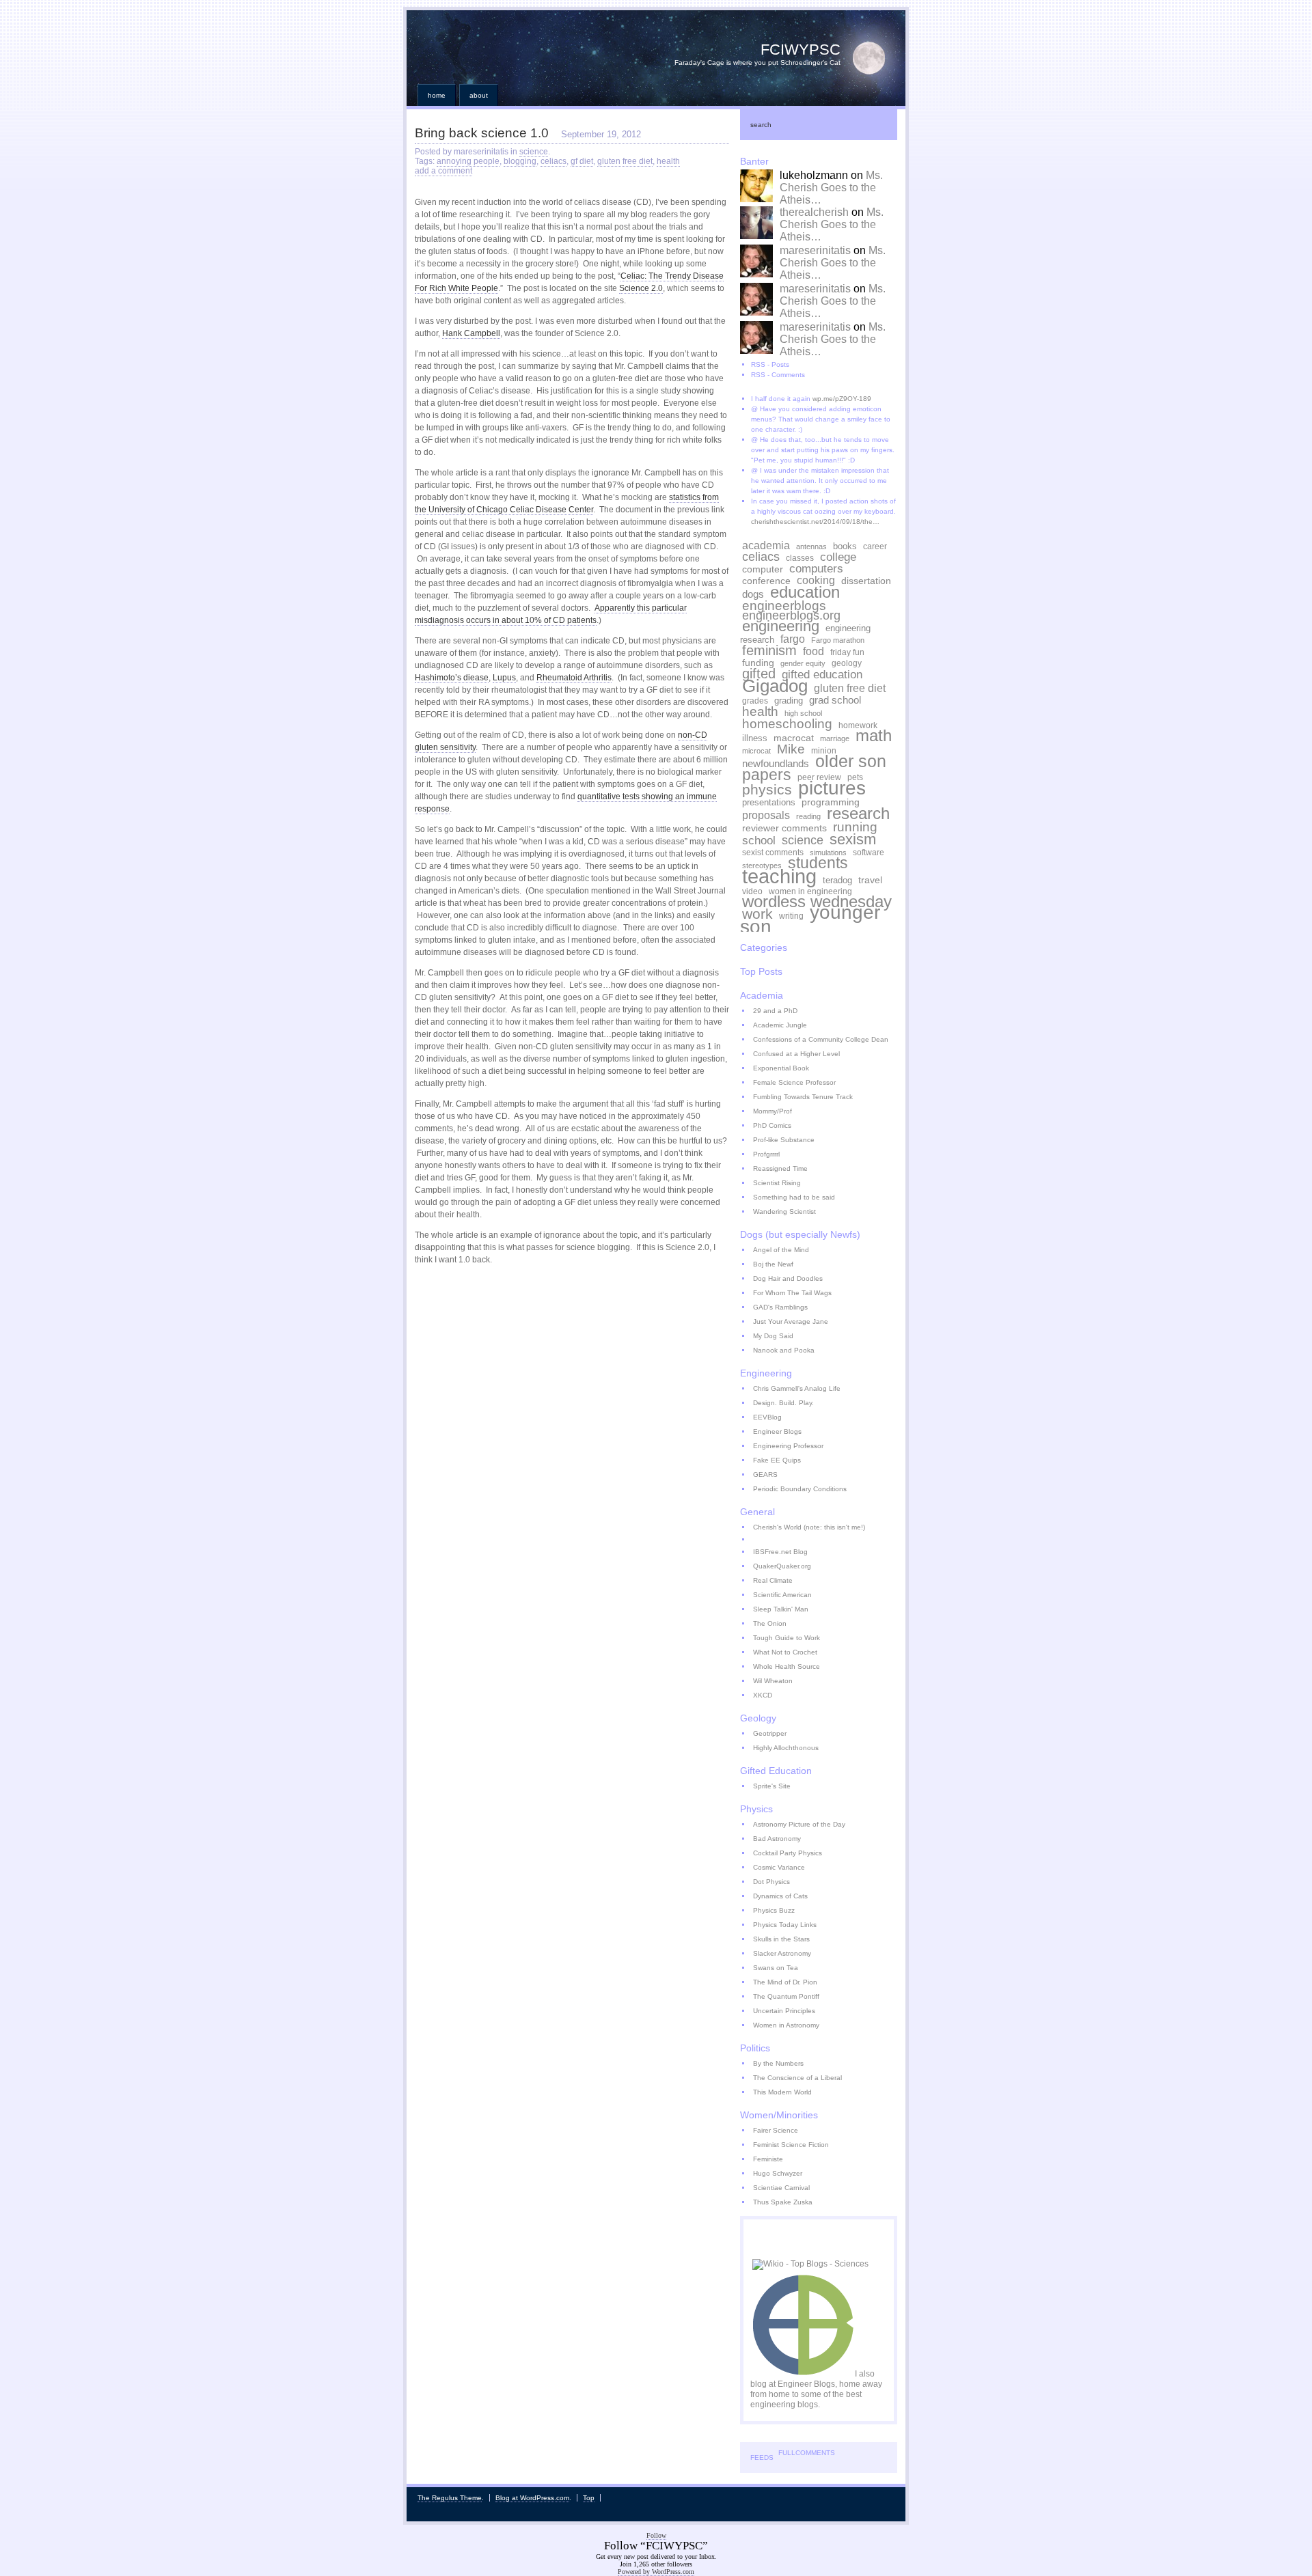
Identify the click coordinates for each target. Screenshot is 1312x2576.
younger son (810, 919)
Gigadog (775, 686)
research (858, 813)
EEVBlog (767, 1417)
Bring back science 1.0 (482, 133)
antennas (811, 546)
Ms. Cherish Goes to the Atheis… (831, 188)
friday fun (847, 652)
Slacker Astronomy (782, 1953)
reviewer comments (784, 828)
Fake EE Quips (777, 1460)
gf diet (582, 161)
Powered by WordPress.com (656, 2572)
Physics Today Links (785, 1925)
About (479, 95)
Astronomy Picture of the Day (799, 1824)
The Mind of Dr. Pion (785, 1982)
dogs (753, 594)
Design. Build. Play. (783, 1403)
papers (767, 775)
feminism (769, 650)
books (845, 546)
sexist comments (773, 852)
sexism (853, 839)
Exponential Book (781, 1068)
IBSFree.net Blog (780, 1552)
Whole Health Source (787, 1666)
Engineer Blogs (777, 1431)
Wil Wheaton (773, 1681)
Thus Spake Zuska (783, 2202)
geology (847, 663)
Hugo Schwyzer (778, 2173)
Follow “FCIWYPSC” (656, 2546)
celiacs (553, 161)
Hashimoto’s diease (452, 678)
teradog (837, 881)
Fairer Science (776, 2130)
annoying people (468, 161)
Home (437, 95)
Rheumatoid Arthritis (574, 678)
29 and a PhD (775, 1011)
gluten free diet (625, 161)
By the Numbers (778, 2063)
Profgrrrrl (766, 1154)
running (855, 827)
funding (758, 663)
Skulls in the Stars (781, 1939)
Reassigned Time (780, 1168)
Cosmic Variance (779, 1867)
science (534, 152)
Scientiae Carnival (781, 2188)
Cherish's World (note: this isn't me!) (809, 1527)
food (814, 651)
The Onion (770, 1623)
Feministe (768, 2159)
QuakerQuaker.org (782, 1566)
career (875, 546)
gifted (759, 674)
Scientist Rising (777, 1183)
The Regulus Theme (450, 2498)
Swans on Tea (776, 1968)
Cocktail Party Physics (788, 1853)
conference (766, 581)
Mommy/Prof (773, 1111)
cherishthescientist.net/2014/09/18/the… (815, 522)
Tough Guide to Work (787, 1638)
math (874, 736)
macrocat (794, 738)
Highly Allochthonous (786, 1748)
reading (808, 816)
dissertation (866, 581)
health (668, 161)
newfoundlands (776, 763)
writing (791, 916)
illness (755, 738)
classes (800, 558)
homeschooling (787, 724)
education (805, 592)
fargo (793, 639)
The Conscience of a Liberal (797, 2078)
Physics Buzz (774, 1910)
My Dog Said (773, 1336)
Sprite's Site (772, 1786)
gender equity (803, 663)
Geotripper (770, 1733)
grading (789, 701)
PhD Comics (772, 1125)
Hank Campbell (471, 333)
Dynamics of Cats (780, 1896)
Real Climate (773, 1580)
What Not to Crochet (785, 1652)
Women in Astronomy (786, 2025)
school (759, 840)
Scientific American (782, 1595)
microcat (756, 751)
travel (870, 880)
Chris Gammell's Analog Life (797, 1388)
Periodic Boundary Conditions (800, 1489)
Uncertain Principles (784, 2011)
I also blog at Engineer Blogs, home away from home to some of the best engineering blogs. (816, 2389)
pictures (832, 788)
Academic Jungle (780, 1025)
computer (763, 569)
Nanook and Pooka (784, 1350)
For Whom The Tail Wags (792, 1293)
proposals (766, 815)
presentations (769, 803)
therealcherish (814, 212)
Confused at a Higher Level (796, 1054)
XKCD (763, 1695)
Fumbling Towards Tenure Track (803, 1097)
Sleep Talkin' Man (781, 1609)
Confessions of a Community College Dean (821, 1039)
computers (816, 568)
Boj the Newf (773, 1264)
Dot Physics (771, 1882)
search (761, 125)
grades (755, 701)
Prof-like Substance (784, 1140)
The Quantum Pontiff (786, 1996)
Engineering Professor (788, 1446)
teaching (779, 876)
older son (851, 761)
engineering (781, 626)
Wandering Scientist (784, 1211)
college (838, 557)
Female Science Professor (794, 1082)
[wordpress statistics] (752, 2250)
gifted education (822, 674)
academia (766, 545)
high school (803, 713)
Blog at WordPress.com (532, 2498)
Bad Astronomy (777, 1839)
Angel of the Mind (781, 1250)
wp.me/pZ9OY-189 (842, 399)
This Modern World (782, 2092)
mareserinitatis (815, 250)
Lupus (504, 678)
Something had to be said (794, 1197)
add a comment (443, 171)
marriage (835, 738)
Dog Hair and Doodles (788, 1278)
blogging (520, 161)
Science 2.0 (641, 288)
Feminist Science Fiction (791, 2145)
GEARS (765, 1474)
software (869, 852)
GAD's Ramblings (780, 1307)
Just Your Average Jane (791, 1321)
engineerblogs (784, 605)
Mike (791, 749)
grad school (835, 700)
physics (767, 789)
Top (589, 2498)
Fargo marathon (838, 640)
